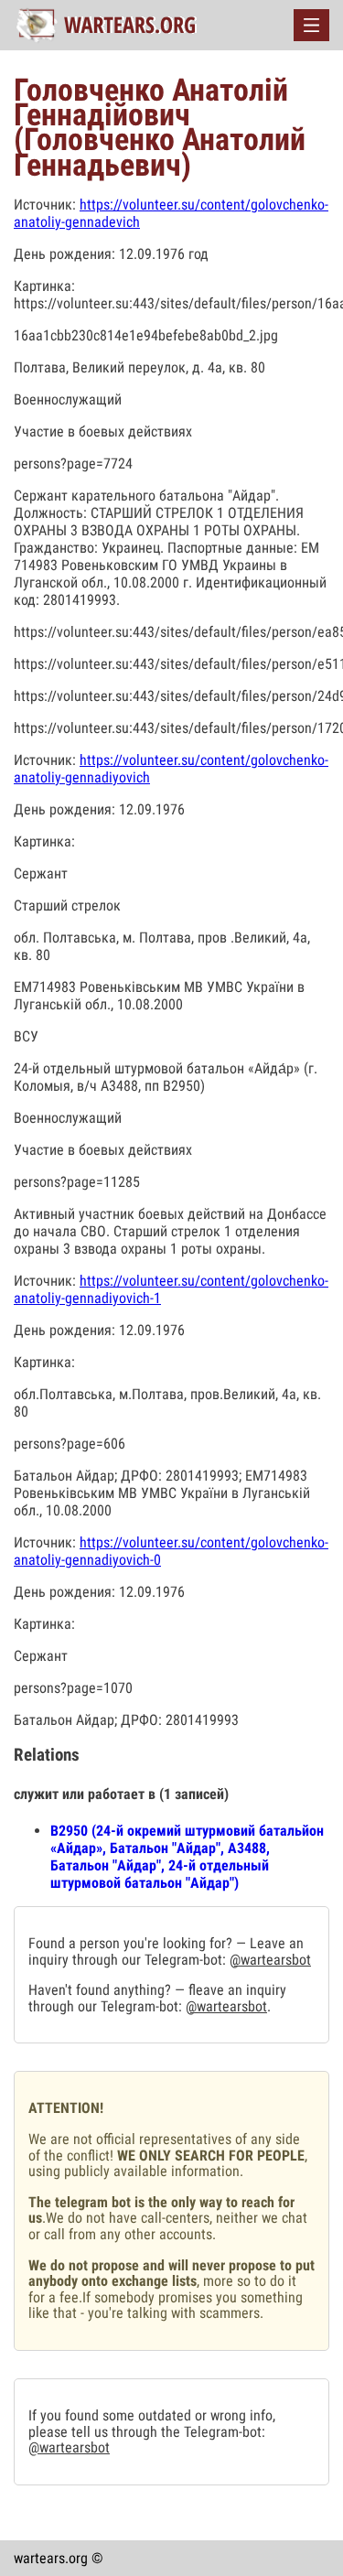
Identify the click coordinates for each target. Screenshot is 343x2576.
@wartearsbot (270, 1960)
